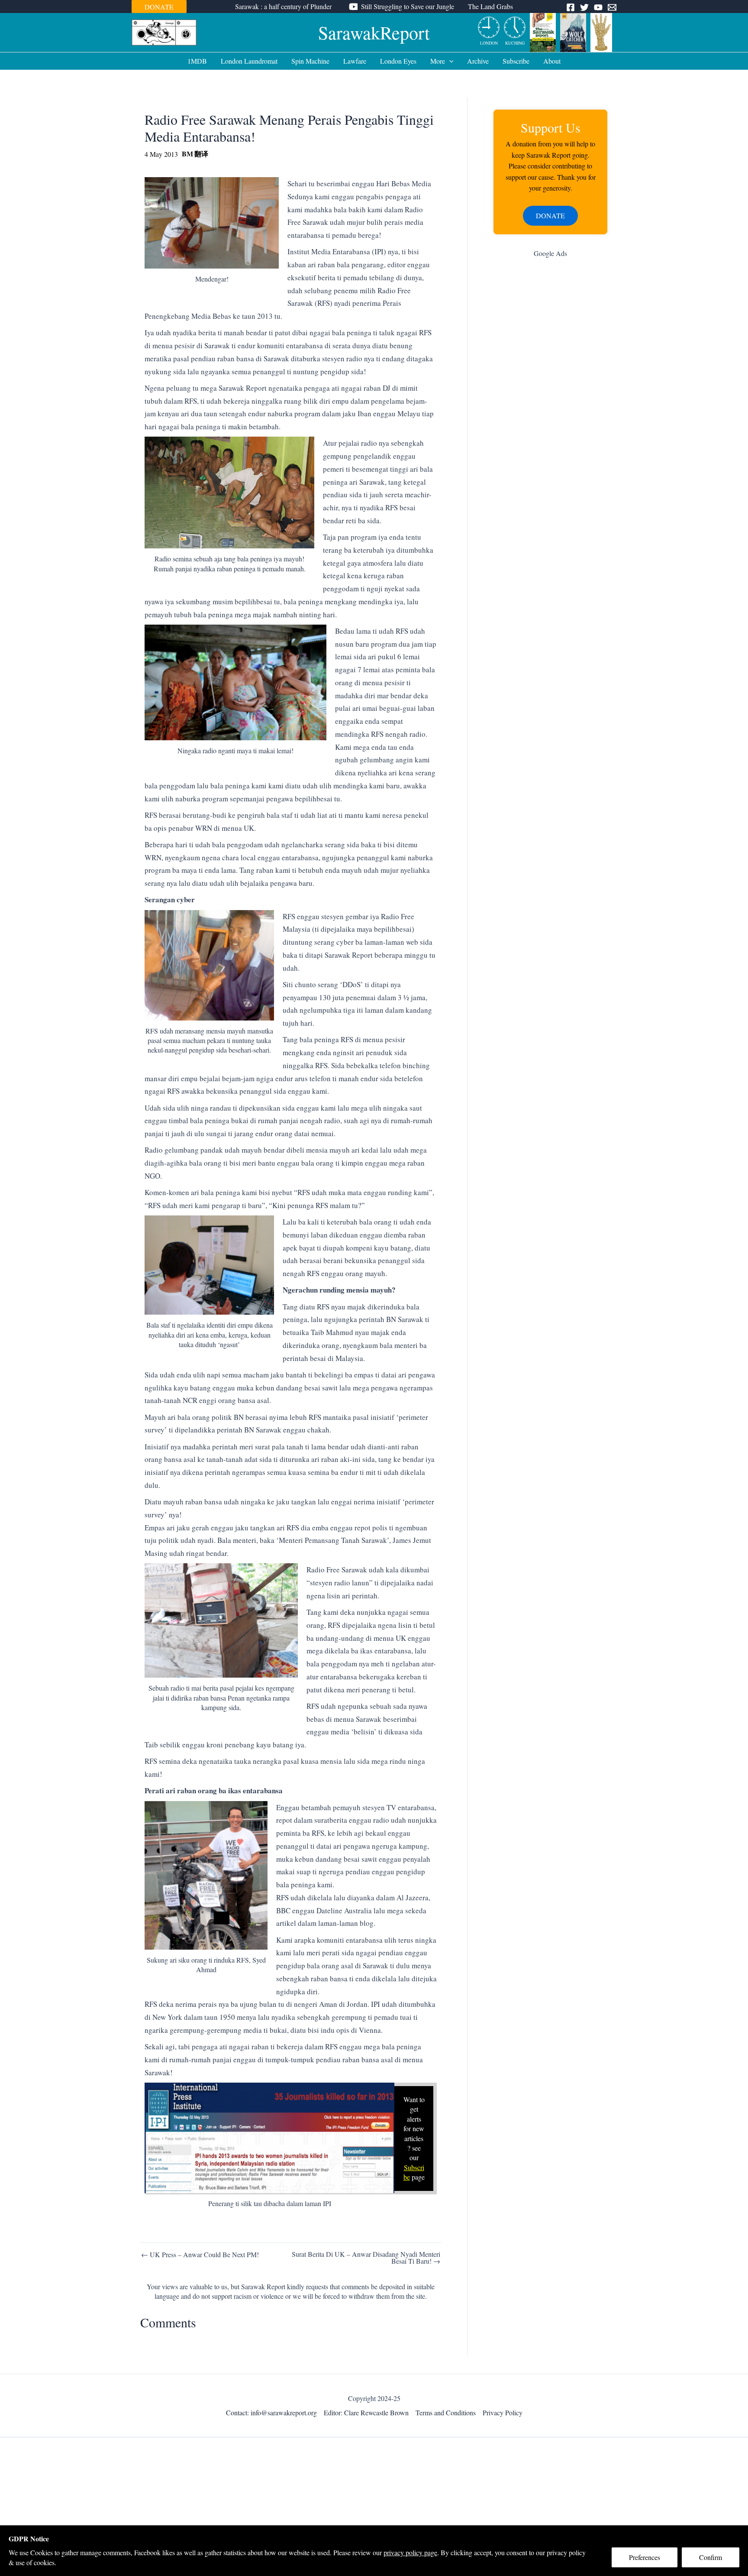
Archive (478, 61)
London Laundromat (249, 61)
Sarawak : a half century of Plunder (283, 6)
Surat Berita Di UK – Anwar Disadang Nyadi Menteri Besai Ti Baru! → (366, 2258)
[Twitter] (584, 7)
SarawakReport (374, 32)
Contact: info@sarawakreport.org (271, 2412)
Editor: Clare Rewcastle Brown (366, 2412)
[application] (449, 61)
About (552, 61)
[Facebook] (571, 7)
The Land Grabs (490, 6)
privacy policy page (410, 2552)
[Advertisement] (550, 402)
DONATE (159, 7)
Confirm (711, 2557)
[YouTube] (598, 7)
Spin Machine (310, 61)
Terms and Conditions (446, 2412)
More (438, 61)
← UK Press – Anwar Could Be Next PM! (200, 2255)
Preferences (645, 2557)
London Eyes (398, 61)
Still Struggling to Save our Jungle (408, 6)
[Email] (612, 7)
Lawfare (355, 61)
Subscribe (516, 61)
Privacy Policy (503, 2412)
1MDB (197, 61)
